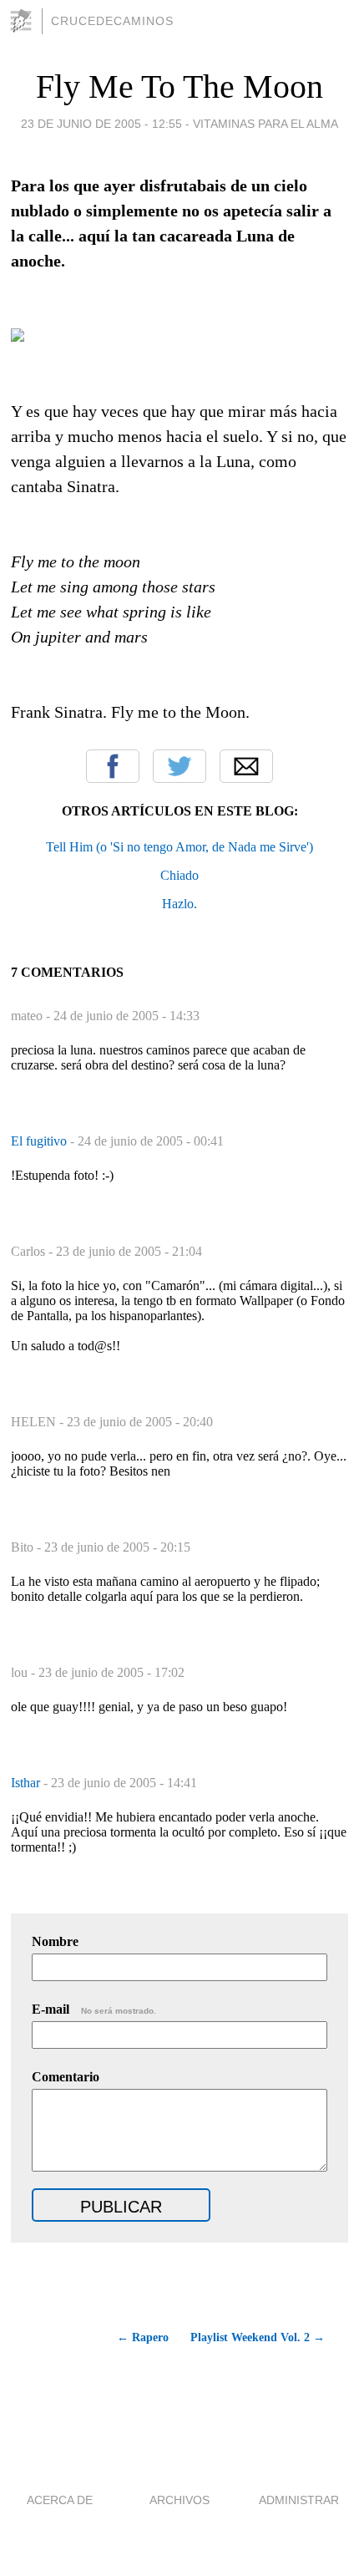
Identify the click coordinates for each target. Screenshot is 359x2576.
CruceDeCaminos (112, 21)
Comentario (66, 2077)
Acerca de (60, 2500)
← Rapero (142, 2337)
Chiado (179, 875)
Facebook (113, 766)
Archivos (179, 2500)
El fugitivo (40, 1141)
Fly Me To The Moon (179, 86)
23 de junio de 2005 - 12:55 (101, 124)
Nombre (55, 1941)
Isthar (27, 1783)
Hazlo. (179, 904)
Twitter (179, 766)
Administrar (299, 2500)
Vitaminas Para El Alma (265, 124)
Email (246, 766)
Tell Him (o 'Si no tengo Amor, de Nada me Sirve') (179, 847)
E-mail (94, 2009)
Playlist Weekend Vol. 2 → (258, 2337)
